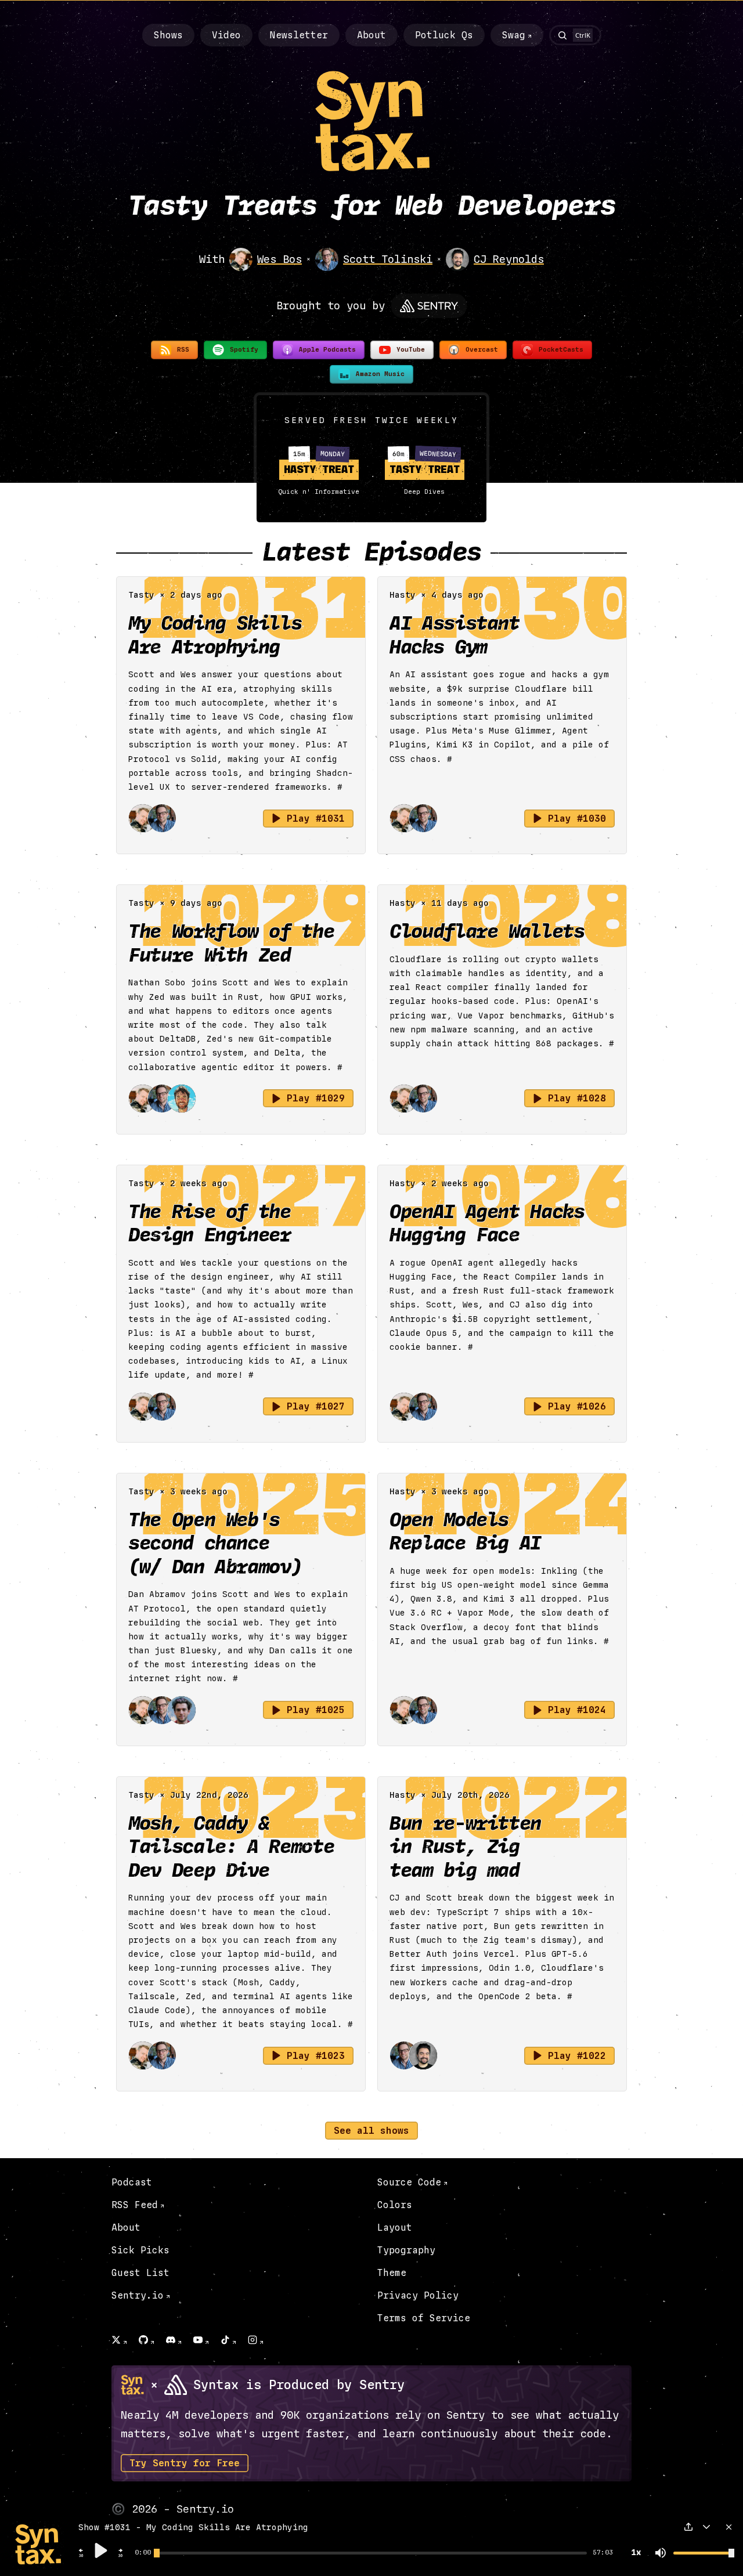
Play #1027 (316, 1406)
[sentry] (429, 306)
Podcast (132, 2182)
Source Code (409, 2182)
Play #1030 (577, 819)
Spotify (244, 350)
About (371, 35)
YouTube (411, 350)
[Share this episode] (688, 2527)
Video (226, 35)
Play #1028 (577, 1098)
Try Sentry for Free (185, 2463)
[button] (81, 2556)
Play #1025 (316, 1710)
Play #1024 (577, 1710)
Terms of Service (424, 2318)
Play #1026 (577, 1406)
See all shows (371, 2131)
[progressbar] (143, 2553)
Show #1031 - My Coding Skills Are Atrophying (193, 2528)
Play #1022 (577, 2056)
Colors (395, 2205)
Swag (514, 35)
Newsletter (299, 35)
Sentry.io (138, 2295)
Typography (406, 2250)
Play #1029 (316, 1098)
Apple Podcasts (327, 350)
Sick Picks (140, 2250)
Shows (168, 35)
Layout (395, 2228)
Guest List (140, 2273)
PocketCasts (561, 350)
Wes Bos (279, 259)
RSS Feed (135, 2205)
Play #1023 (316, 2056)
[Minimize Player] (706, 2527)
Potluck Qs (444, 35)
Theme (392, 2273)
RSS (183, 350)
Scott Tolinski (388, 259)
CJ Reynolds (509, 259)
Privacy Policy (418, 2295)
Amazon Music (380, 374)
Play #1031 (316, 819)
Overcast (482, 350)
